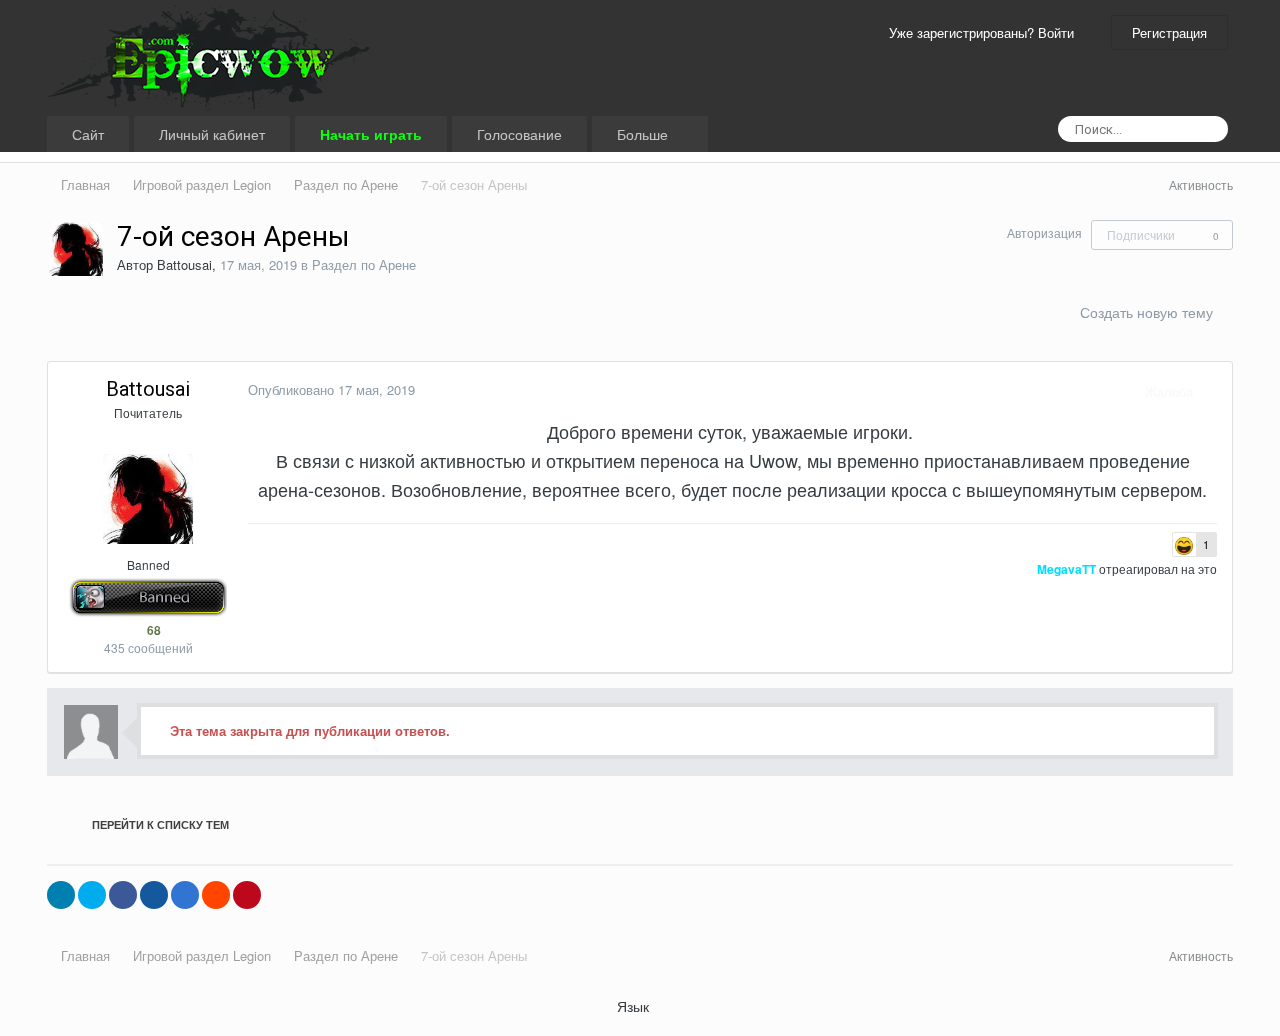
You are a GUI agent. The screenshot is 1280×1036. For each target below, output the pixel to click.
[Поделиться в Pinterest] (247, 895)
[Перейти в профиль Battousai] (76, 249)
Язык (635, 1006)
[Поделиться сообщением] (1212, 391)
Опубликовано (331, 389)
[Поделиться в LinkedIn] (61, 895)
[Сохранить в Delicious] (185, 895)
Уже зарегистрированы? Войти (985, 32)
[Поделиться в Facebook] (123, 895)
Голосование (519, 134)
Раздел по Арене (364, 264)
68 (152, 630)
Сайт (88, 134)
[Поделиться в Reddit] (216, 895)
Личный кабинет (212, 134)
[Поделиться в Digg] (154, 895)
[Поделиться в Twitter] (92, 895)
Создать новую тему (1146, 312)
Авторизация (1044, 232)
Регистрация (1169, 32)
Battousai (184, 264)
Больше (644, 134)
